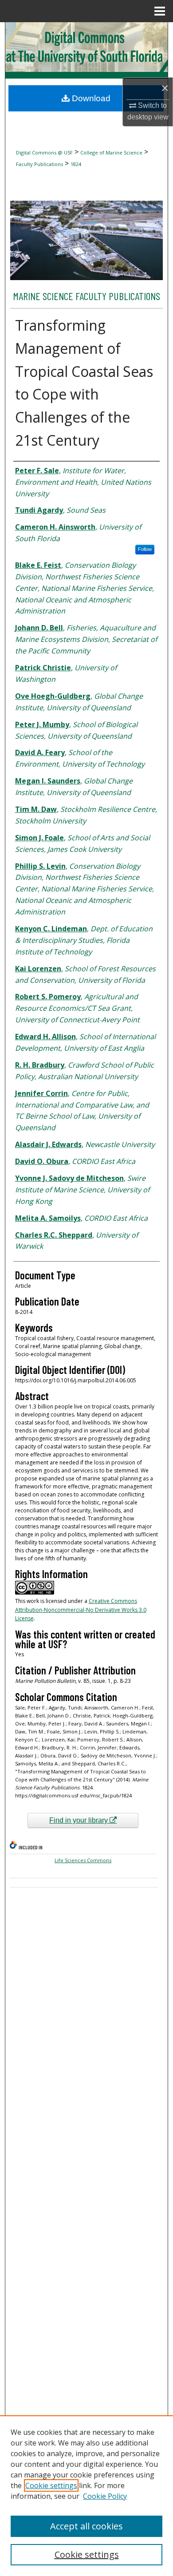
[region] (86, 2496)
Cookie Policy (105, 2496)
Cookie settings (51, 2485)
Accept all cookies (86, 2526)
